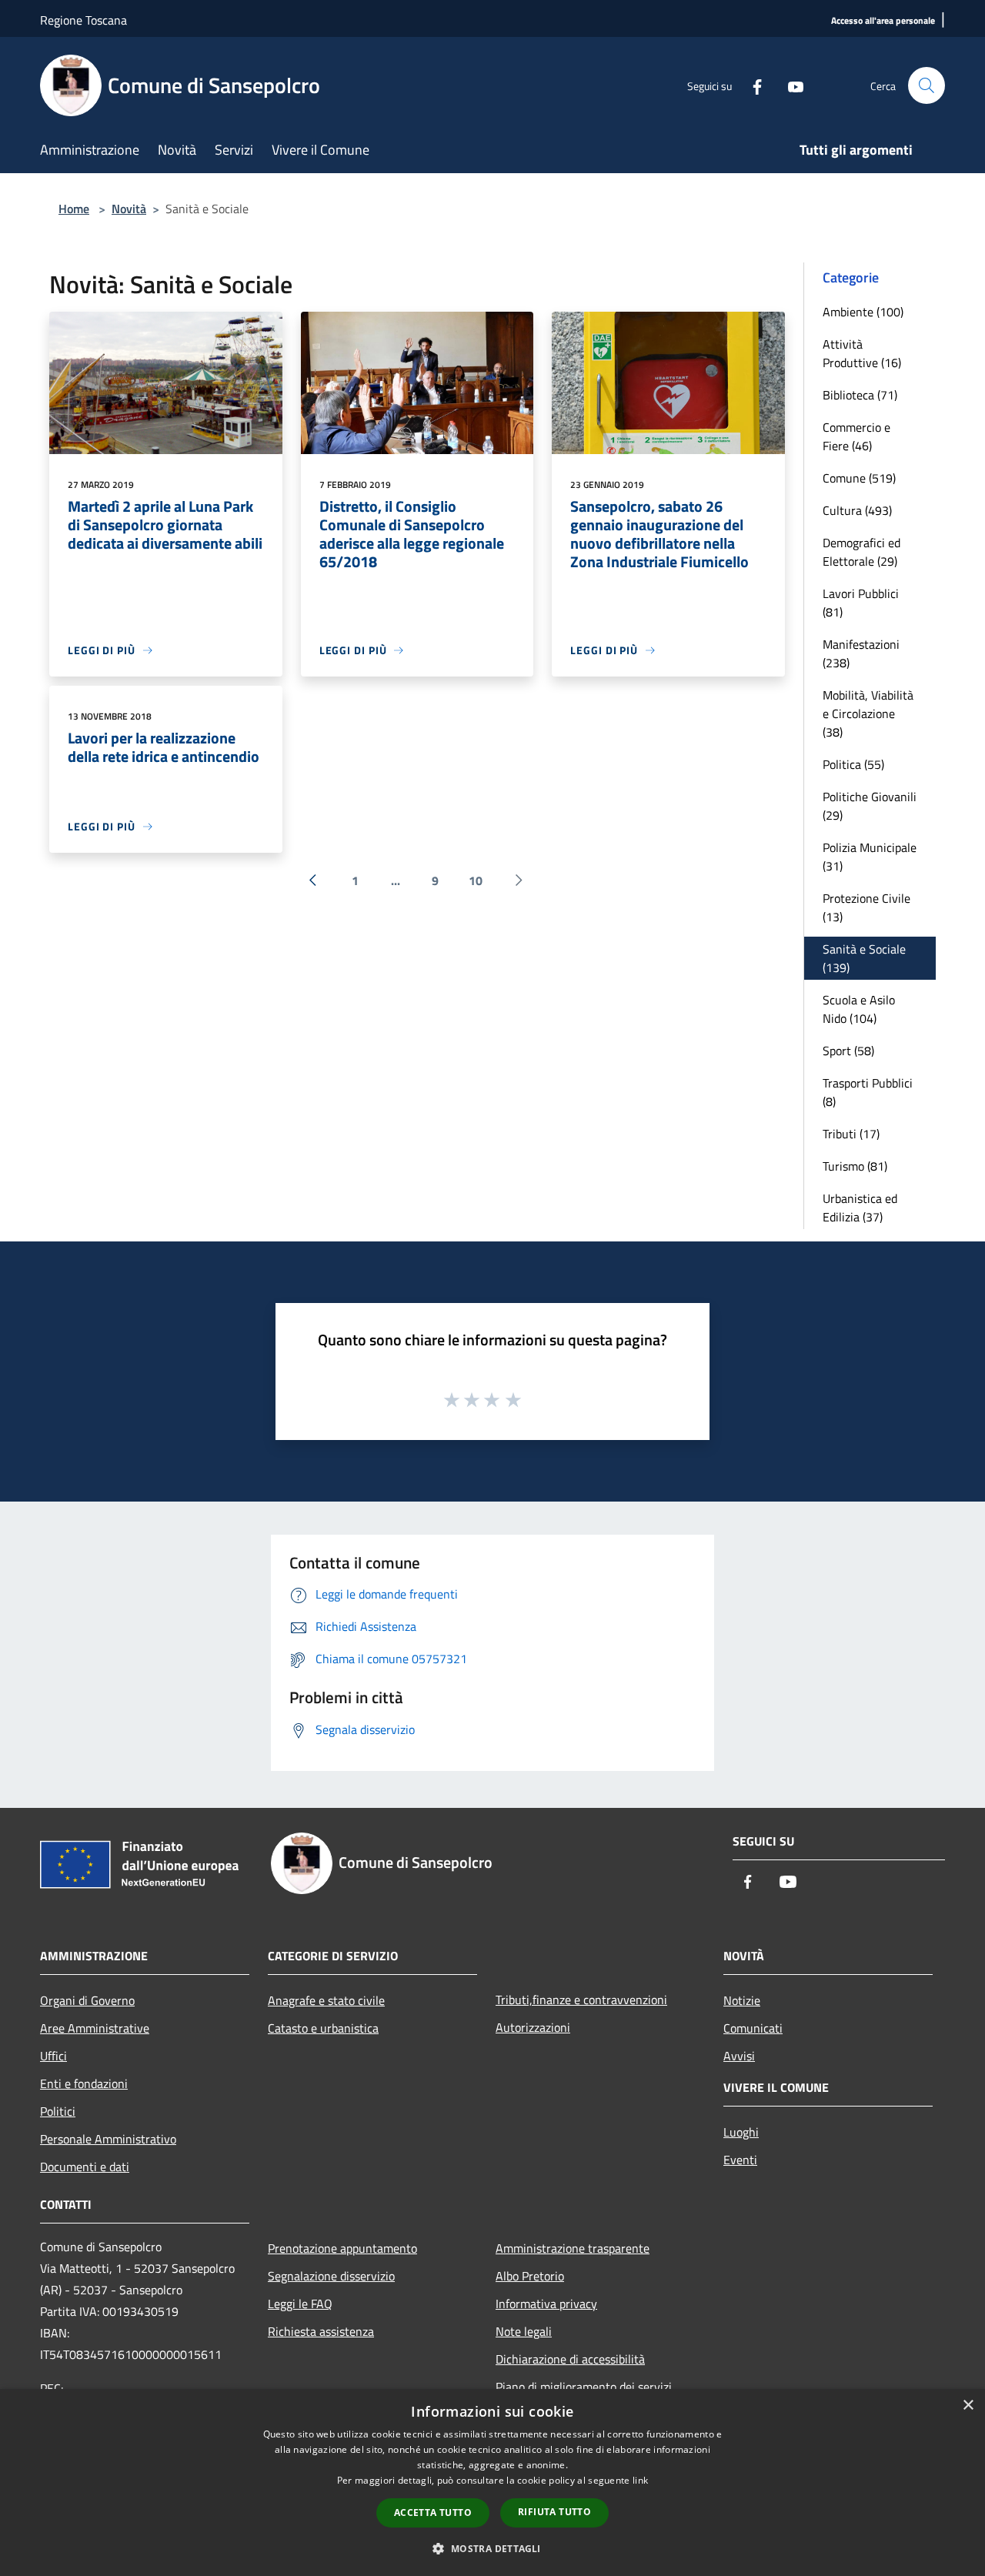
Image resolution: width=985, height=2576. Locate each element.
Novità (129, 209)
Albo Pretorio (530, 2276)
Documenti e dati (85, 2167)
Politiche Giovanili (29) (870, 806)
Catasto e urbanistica (323, 2028)
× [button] (968, 2406)
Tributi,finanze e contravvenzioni (581, 2000)
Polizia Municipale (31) (870, 857)
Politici (58, 2111)
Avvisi (739, 2056)
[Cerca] (927, 85)
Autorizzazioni (533, 2027)
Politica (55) (853, 764)
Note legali (524, 2331)
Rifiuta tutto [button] (554, 2512)
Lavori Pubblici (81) (861, 603)
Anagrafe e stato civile (326, 2000)
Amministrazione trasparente (573, 2248)
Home (74, 209)
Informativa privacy (546, 2304)
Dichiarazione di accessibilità (570, 2359)
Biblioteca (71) (860, 395)
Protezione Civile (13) (866, 907)
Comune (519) (859, 478)
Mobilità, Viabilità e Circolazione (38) (868, 713)
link (640, 2480)
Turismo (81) (855, 1166)
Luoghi (741, 2132)
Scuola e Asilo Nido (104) (859, 1009)
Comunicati (753, 2028)
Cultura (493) (857, 510)
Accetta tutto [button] (433, 2513)
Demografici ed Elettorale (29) (861, 552)
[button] (492, 2548)
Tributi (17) (851, 1134)
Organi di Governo (87, 2000)
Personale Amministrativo (108, 2139)
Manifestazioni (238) (861, 653)
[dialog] (492, 2482)
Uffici (53, 2056)
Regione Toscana (83, 20)
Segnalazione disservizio (331, 2276)
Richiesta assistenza (321, 2331)
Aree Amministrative (95, 2028)
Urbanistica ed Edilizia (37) (860, 1208)
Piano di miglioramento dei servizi (584, 2387)
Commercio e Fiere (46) (856, 436)
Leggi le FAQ (300, 2304)
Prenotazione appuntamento (342, 2248)
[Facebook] (751, 85)
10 (476, 880)
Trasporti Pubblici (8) (868, 1092)
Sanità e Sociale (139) (864, 958)
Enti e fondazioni (84, 2083)
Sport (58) (848, 1051)
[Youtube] (790, 85)
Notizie (742, 2000)
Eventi (740, 2160)
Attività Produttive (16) (862, 353)
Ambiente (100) (863, 312)
